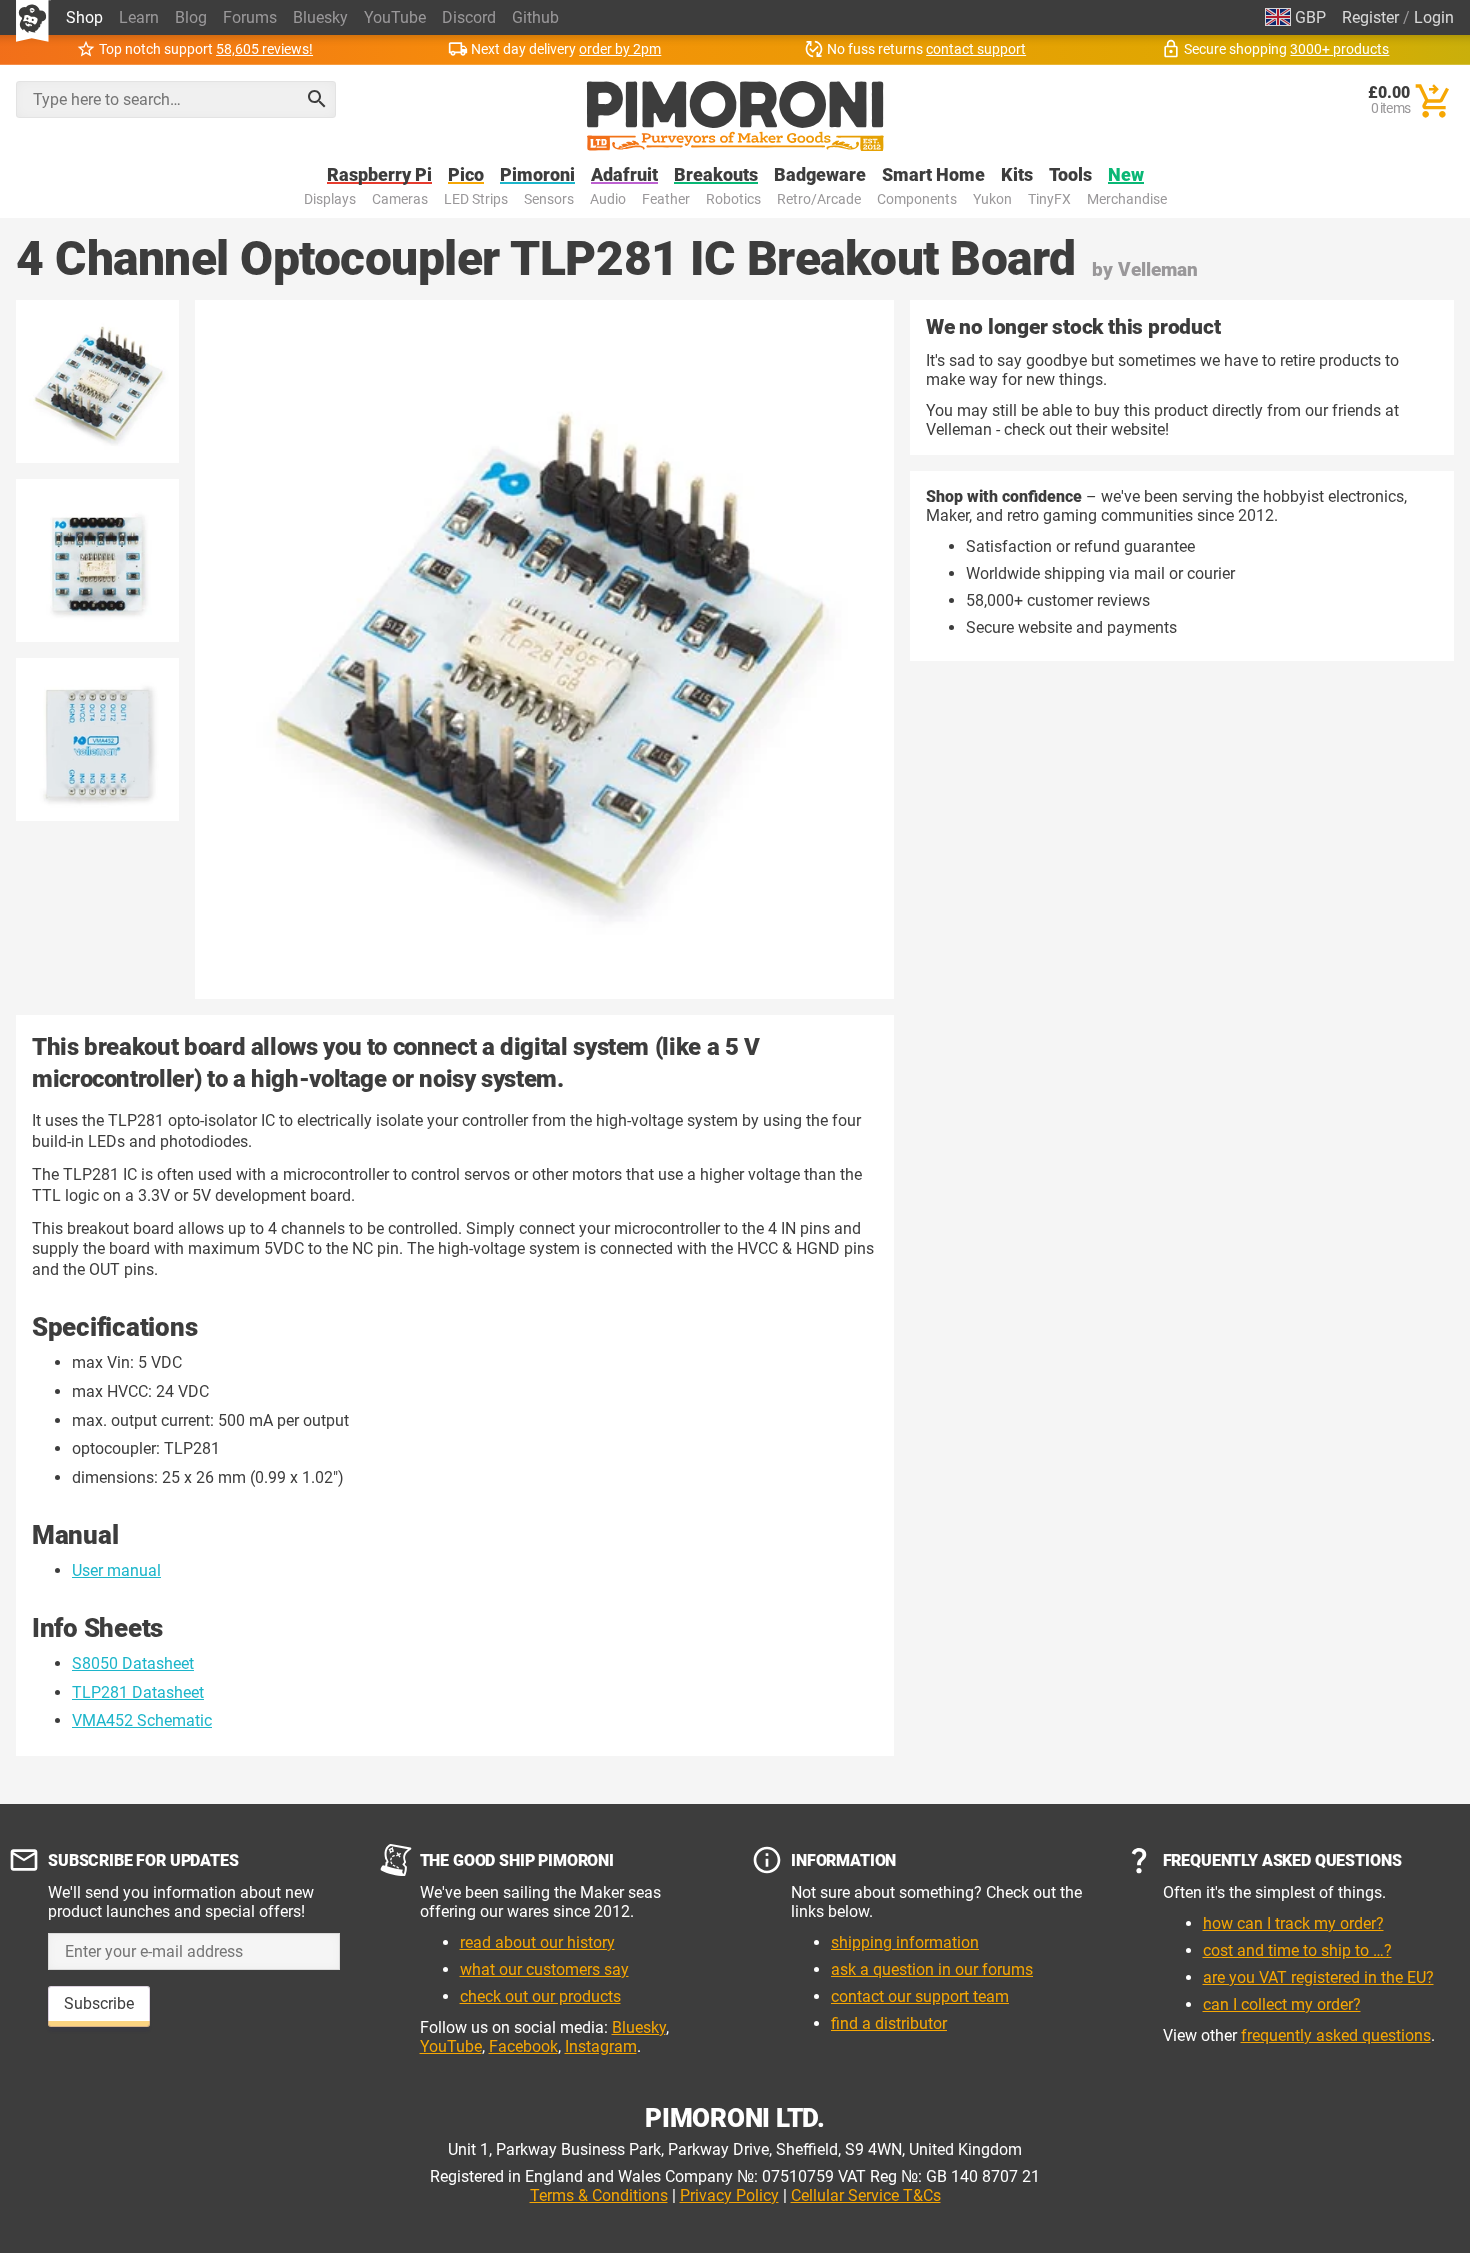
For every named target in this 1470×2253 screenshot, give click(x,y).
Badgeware (820, 175)
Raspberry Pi (379, 175)
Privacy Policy (729, 2195)
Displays (330, 199)
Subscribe (99, 2003)
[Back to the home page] (735, 116)
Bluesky (320, 17)
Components (917, 199)
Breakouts (716, 175)
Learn (139, 17)
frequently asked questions (1336, 2035)
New (1126, 175)
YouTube (395, 17)
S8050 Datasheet (133, 1663)
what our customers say (544, 1969)
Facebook (523, 2046)
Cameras (400, 199)
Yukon (992, 199)
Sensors (549, 199)
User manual (116, 1570)
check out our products (540, 1996)
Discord (469, 17)
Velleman (1158, 269)
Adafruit (624, 175)
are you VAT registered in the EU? (1318, 1977)
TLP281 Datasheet (138, 1692)
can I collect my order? (1282, 2004)
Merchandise (1127, 199)
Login (1434, 17)
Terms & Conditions (599, 2195)
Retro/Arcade (819, 199)
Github (535, 17)
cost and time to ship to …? (1297, 1950)
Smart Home (933, 175)
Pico (466, 175)
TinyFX (1049, 199)
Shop (84, 17)
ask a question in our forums (932, 1969)
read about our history (537, 1942)
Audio (608, 199)
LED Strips (476, 199)
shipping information (905, 1942)
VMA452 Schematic (142, 1720)
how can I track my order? (1293, 1923)
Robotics (733, 199)
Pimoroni (537, 175)
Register (1370, 17)
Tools (1070, 175)
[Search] (317, 99)
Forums (250, 17)
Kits (1017, 175)
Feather (666, 199)
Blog (191, 17)
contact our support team (920, 1996)
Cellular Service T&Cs (866, 2195)
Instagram (601, 2046)
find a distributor (889, 2023)
